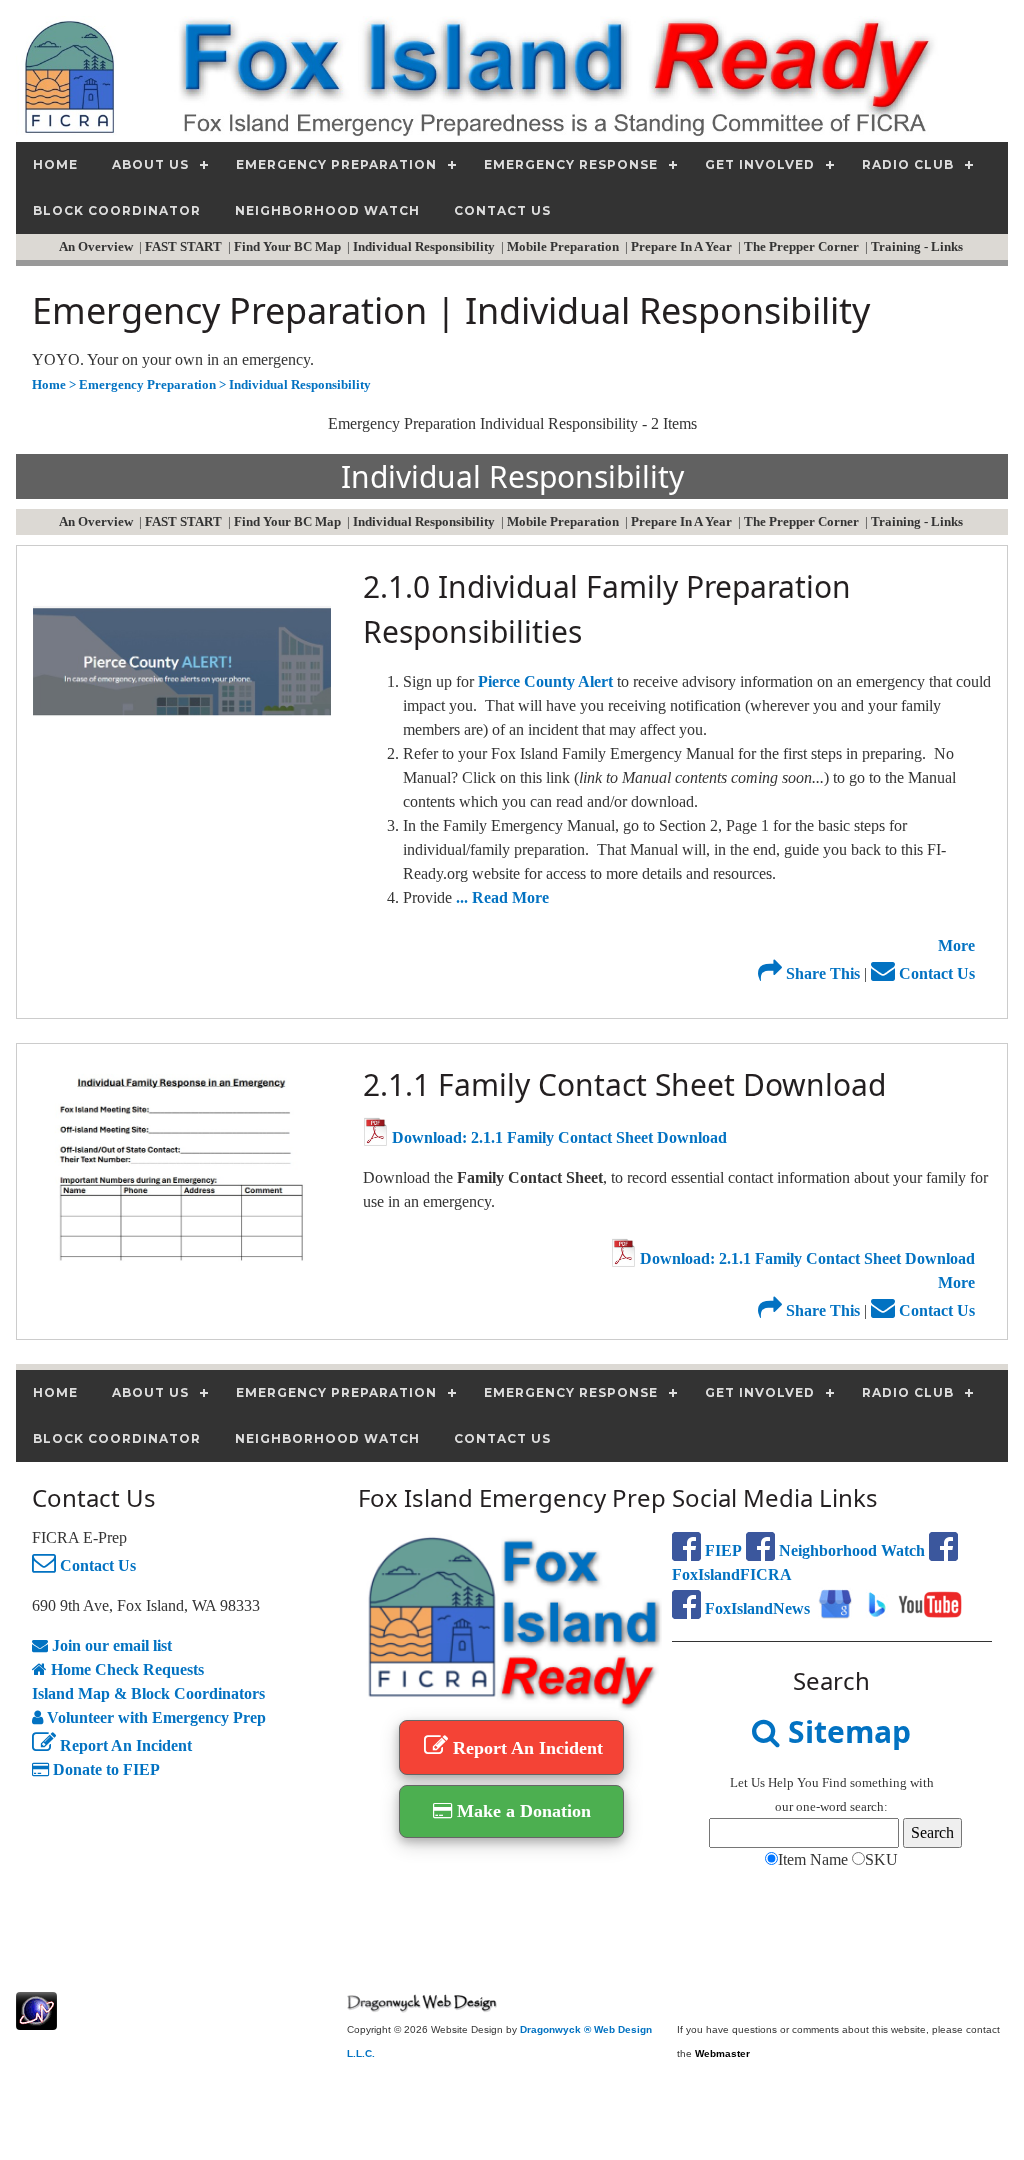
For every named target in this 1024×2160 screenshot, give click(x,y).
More (956, 945)
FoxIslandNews (755, 1608)
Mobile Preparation (564, 246)
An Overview (97, 246)
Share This (821, 973)
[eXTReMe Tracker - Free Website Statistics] (36, 2019)
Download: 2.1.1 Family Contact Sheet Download (557, 1137)
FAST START (185, 246)
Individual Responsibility (425, 246)
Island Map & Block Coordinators (148, 1693)
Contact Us (935, 973)
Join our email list (110, 1645)
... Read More (502, 897)
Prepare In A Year (683, 246)
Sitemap (845, 1731)
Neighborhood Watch (850, 1550)
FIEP (721, 1550)
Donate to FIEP (104, 1769)
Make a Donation (521, 1811)
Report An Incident (124, 1745)
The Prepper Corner (803, 246)
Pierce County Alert (545, 681)
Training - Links (918, 246)
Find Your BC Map (289, 246)
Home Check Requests (125, 1669)
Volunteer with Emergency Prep (154, 1717)
